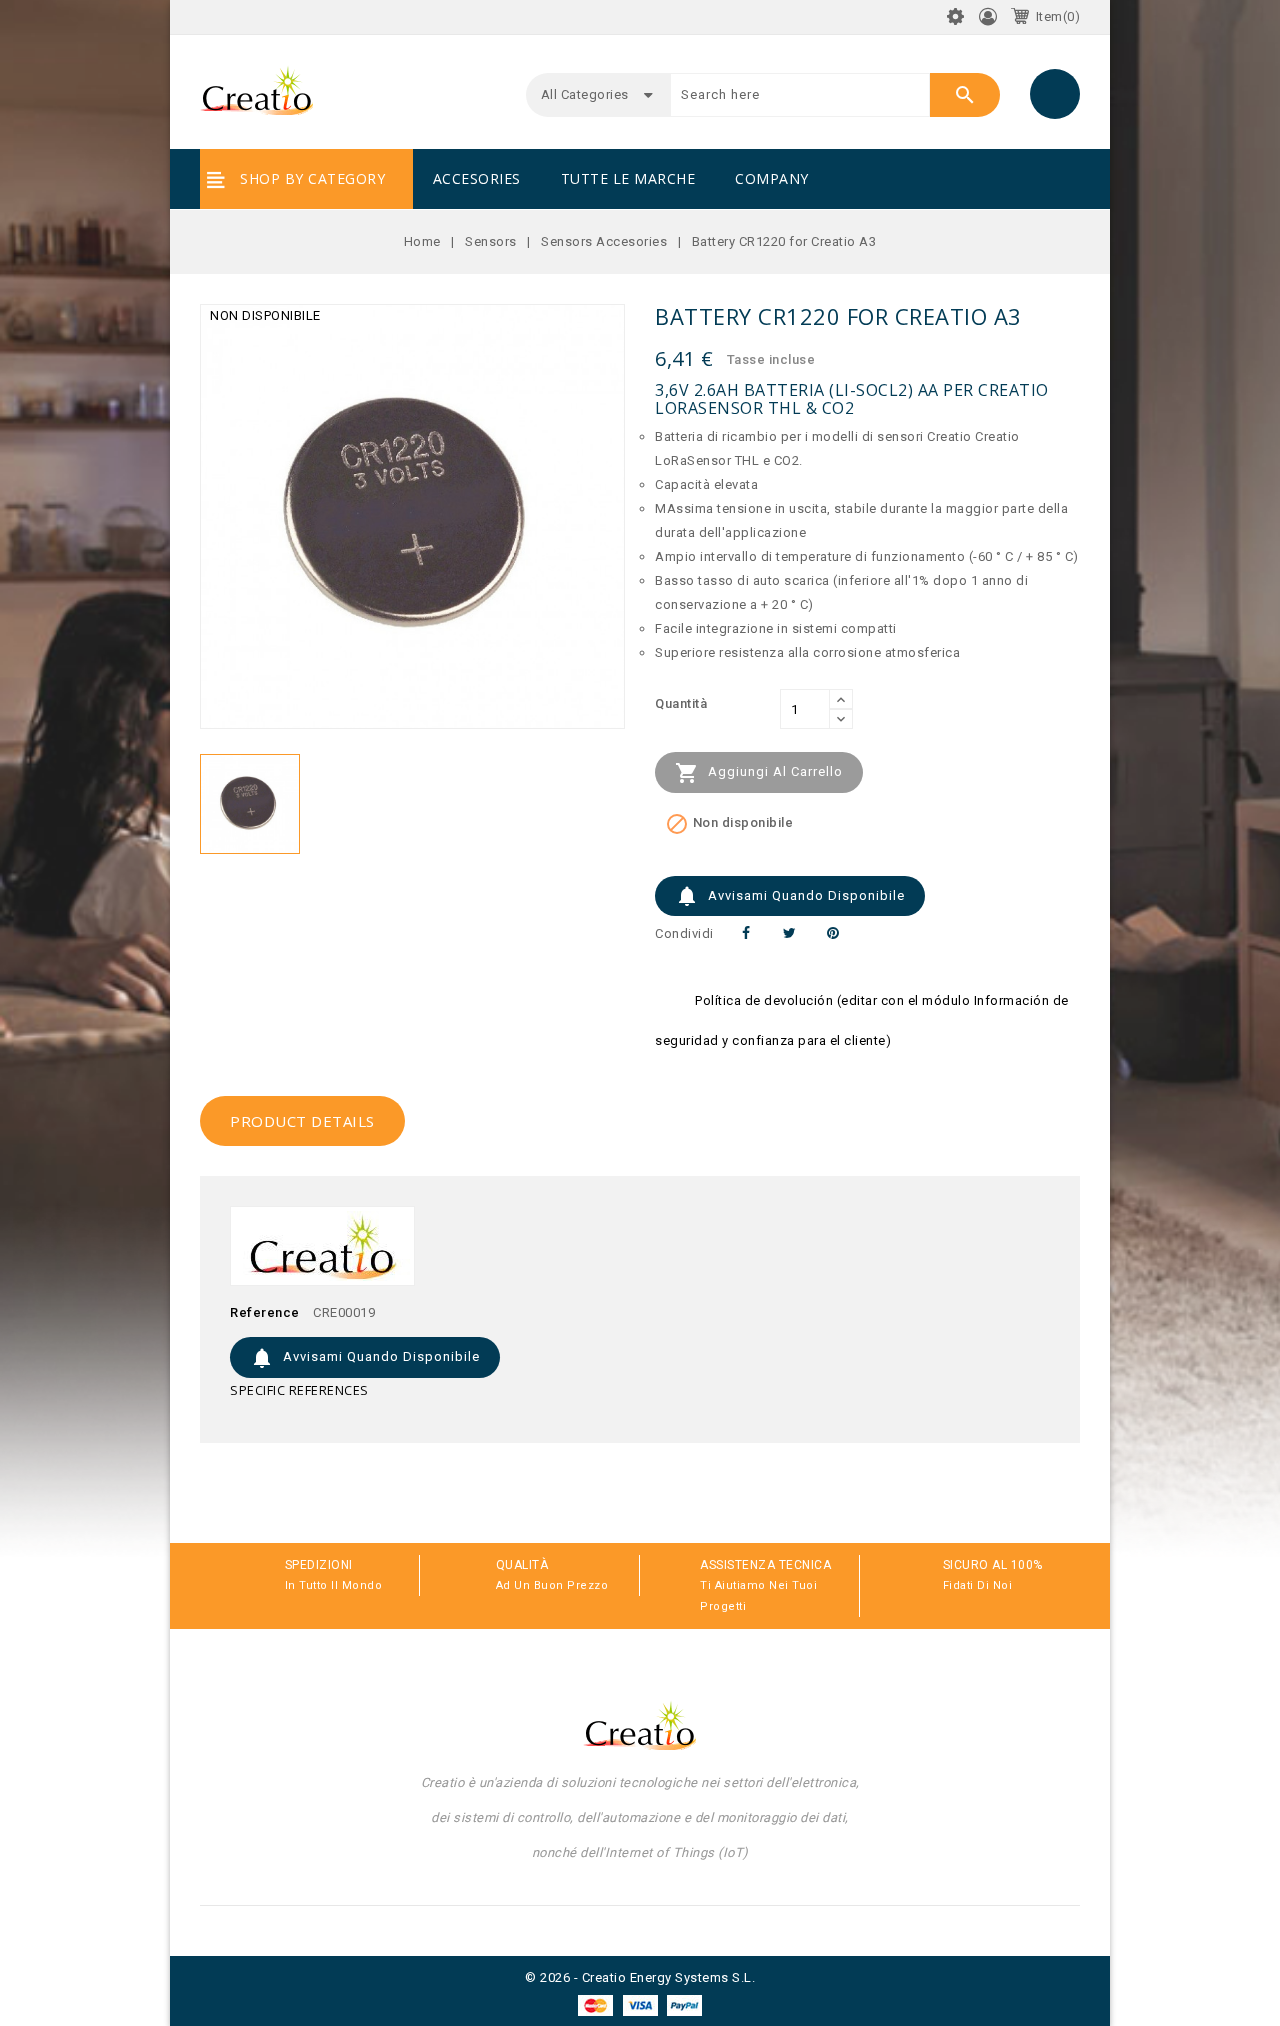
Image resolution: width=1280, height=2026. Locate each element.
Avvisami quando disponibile (790, 896)
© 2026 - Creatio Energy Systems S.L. (640, 1977)
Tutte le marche (628, 178)
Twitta (789, 933)
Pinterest (833, 933)
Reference (265, 1312)
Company (772, 178)
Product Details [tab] (302, 1121)
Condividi (746, 933)
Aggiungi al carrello (759, 773)
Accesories (477, 178)
